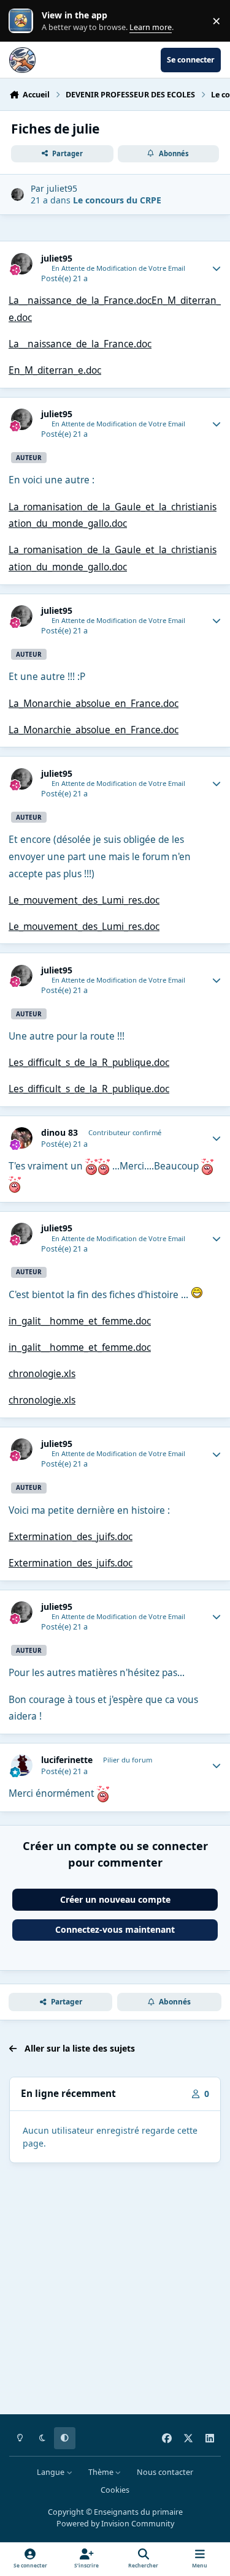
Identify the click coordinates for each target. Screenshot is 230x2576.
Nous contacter (165, 2472)
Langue (52, 2472)
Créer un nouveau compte (115, 1899)
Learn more (24, 21)
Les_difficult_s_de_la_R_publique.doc (89, 1063)
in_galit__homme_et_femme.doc (80, 1321)
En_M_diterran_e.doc (55, 370)
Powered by (115, 2524)
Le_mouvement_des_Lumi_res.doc (84, 900)
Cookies (115, 2490)
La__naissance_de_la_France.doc (80, 300)
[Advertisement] (115, 2291)
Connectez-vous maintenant (115, 1929)
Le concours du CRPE (117, 200)
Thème (102, 2472)
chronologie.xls (42, 1374)
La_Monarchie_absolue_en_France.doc (94, 704)
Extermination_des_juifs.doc (71, 1537)
